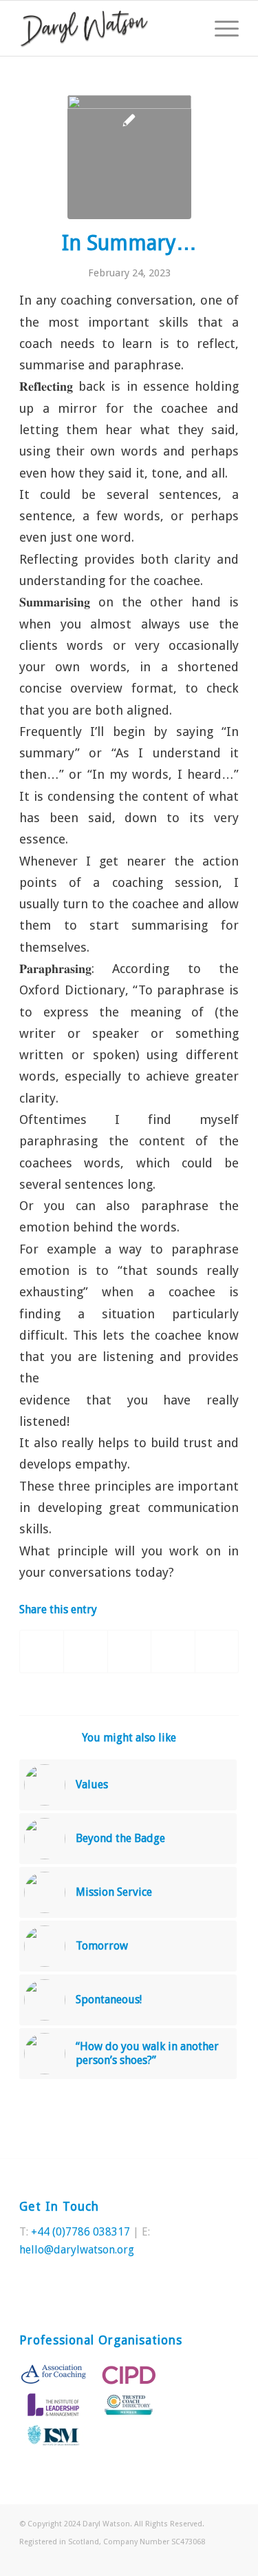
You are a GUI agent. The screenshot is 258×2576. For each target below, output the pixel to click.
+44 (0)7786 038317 (80, 2232)
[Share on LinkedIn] (173, 1652)
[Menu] (220, 28)
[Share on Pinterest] (129, 1652)
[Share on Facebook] (42, 1652)
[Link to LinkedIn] (228, 2559)
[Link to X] (208, 2559)
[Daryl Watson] (107, 28)
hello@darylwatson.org (77, 2250)
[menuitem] (220, 28)
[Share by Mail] (217, 1652)
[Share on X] (85, 1652)
